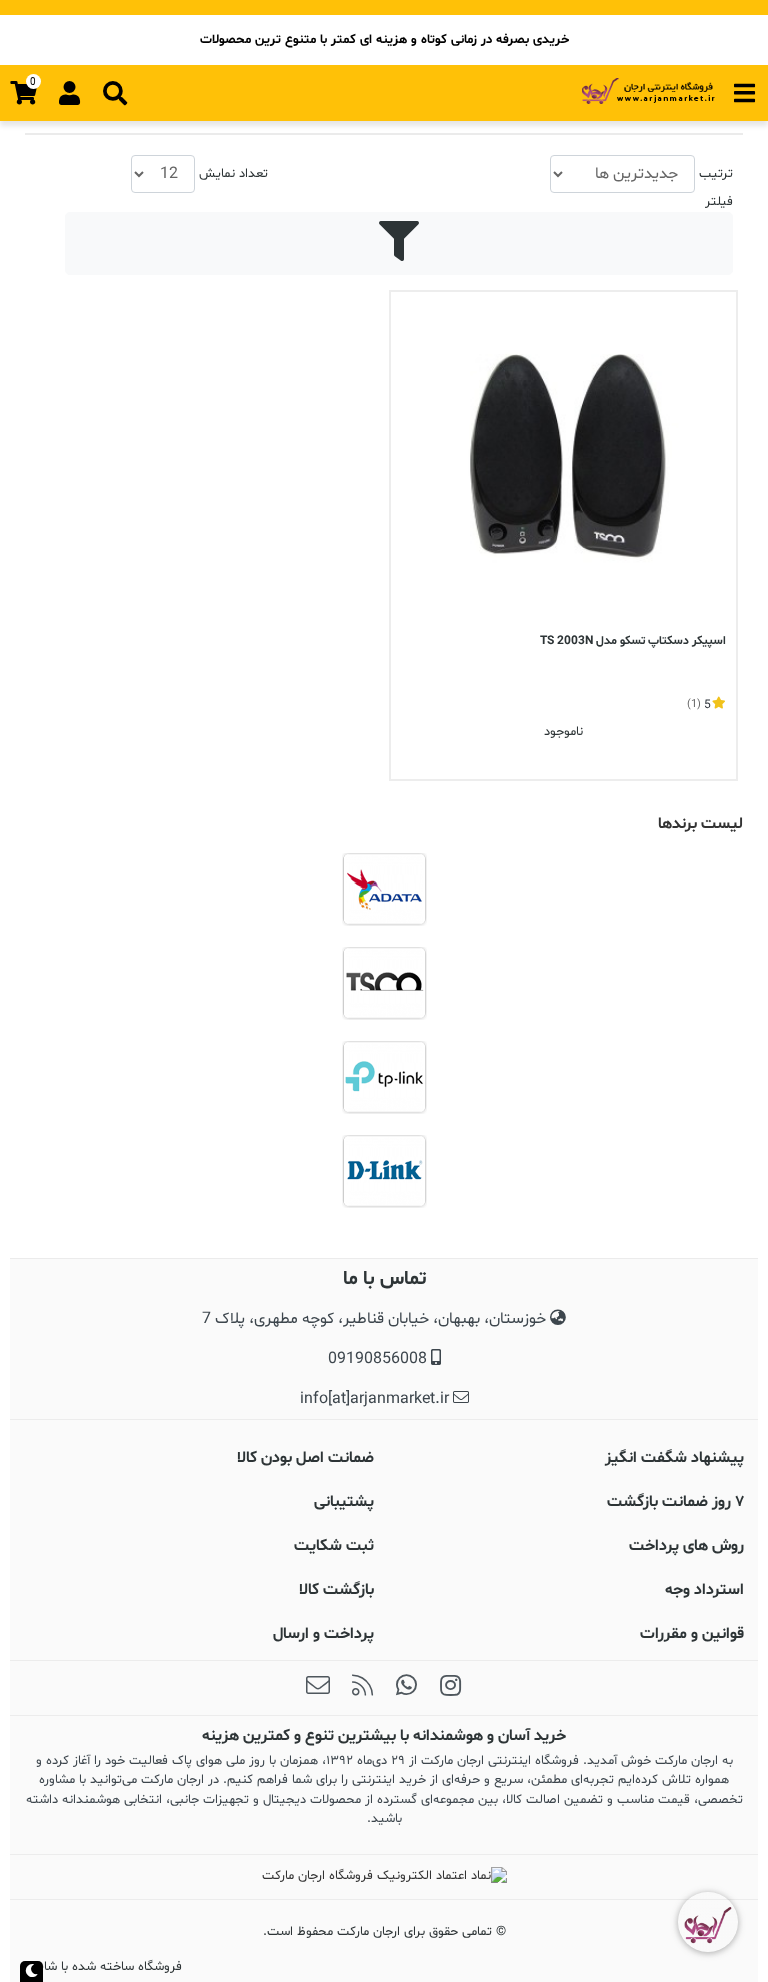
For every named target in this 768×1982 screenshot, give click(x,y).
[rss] (362, 1688)
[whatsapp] (406, 1688)
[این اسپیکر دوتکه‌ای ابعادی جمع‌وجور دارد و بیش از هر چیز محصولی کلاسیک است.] (563, 464)
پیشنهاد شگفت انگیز (674, 1458)
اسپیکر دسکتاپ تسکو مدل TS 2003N (633, 641)
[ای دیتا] (384, 889)
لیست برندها (700, 824)
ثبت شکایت (334, 1546)
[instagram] (450, 1688)
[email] (318, 1688)
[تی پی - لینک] (384, 1077)
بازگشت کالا (336, 1590)
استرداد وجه (704, 1590)
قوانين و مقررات (692, 1634)
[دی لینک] (384, 1171)
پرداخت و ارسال (323, 1634)
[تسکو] (384, 983)
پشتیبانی (344, 1502)
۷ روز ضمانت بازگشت (675, 1502)
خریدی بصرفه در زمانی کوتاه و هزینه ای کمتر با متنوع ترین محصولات (384, 40)
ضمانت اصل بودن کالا (305, 1458)
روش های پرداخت (686, 1546)
